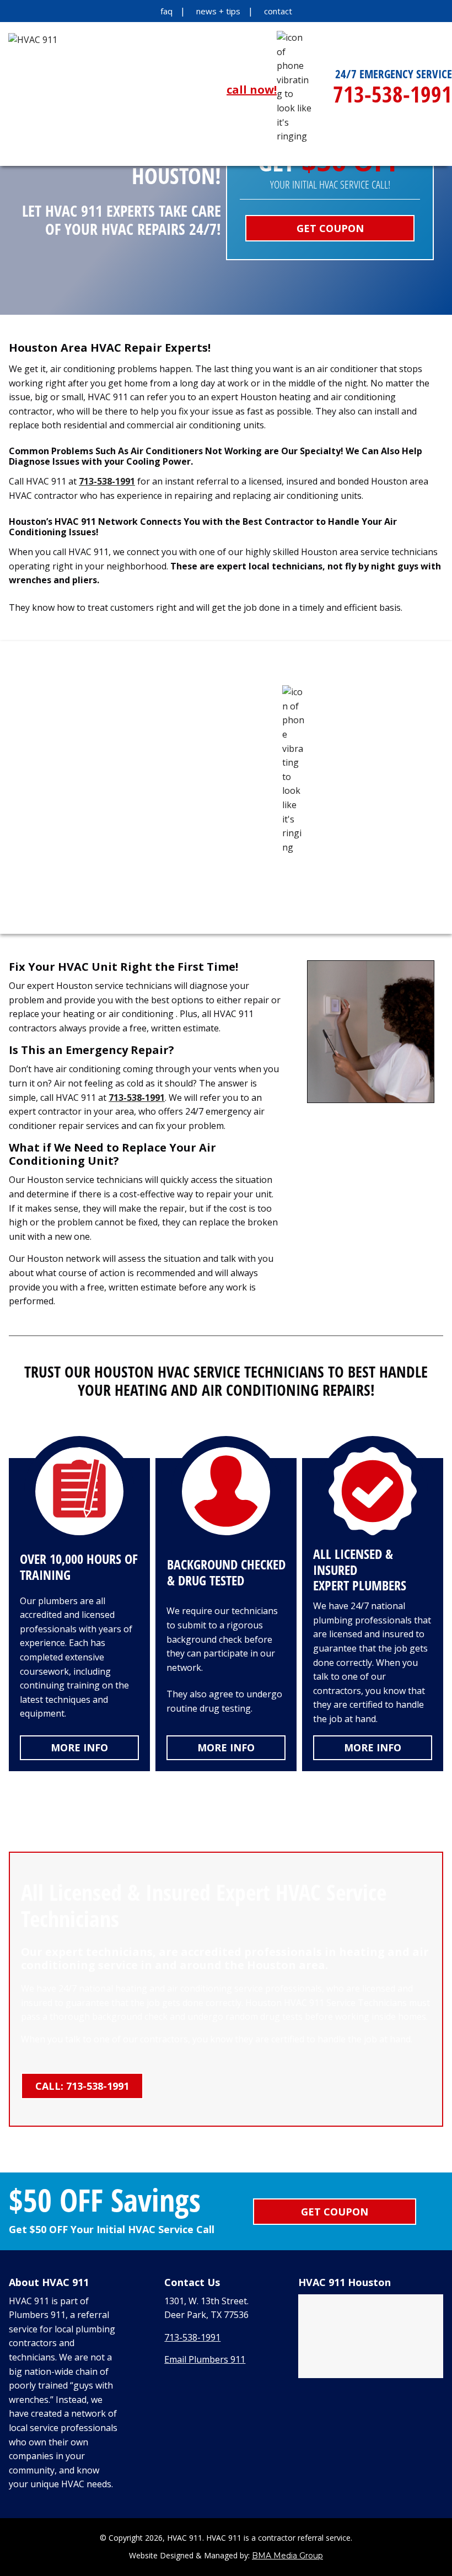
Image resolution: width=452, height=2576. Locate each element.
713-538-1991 (107, 481)
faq (166, 11)
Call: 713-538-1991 (82, 2086)
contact (278, 11)
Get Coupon (330, 228)
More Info (79, 1747)
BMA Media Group (287, 2556)
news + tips (218, 11)
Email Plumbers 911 (205, 2359)
